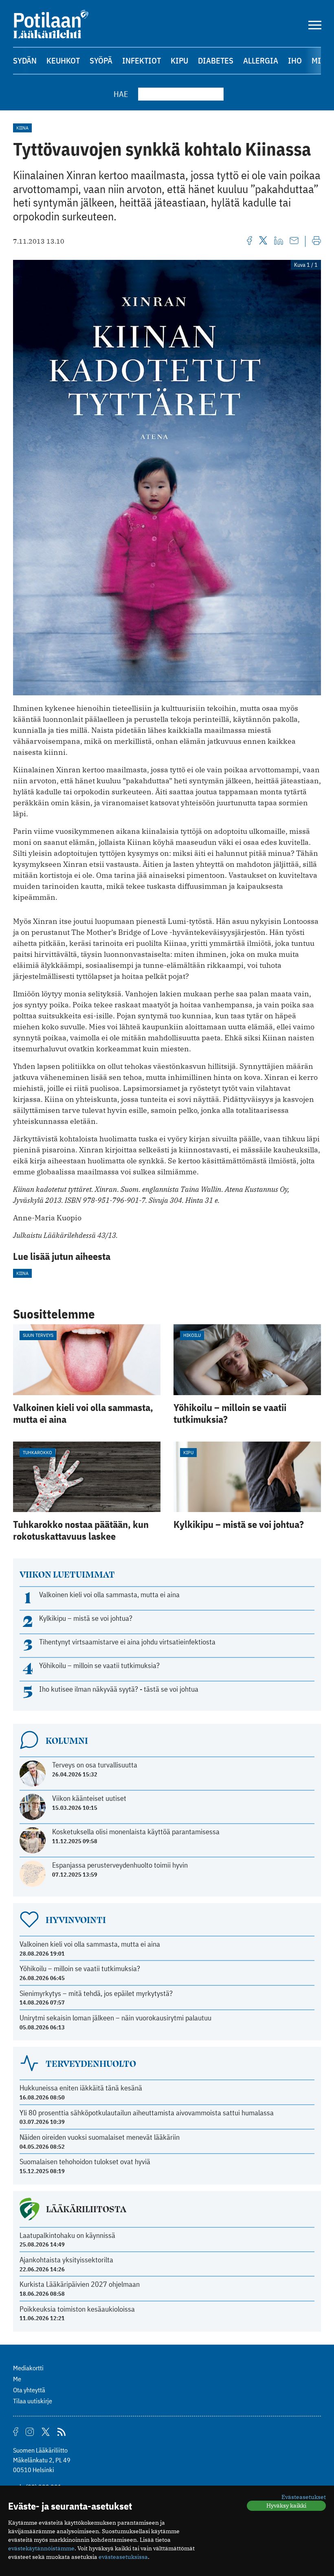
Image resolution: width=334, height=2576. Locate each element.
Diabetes (216, 60)
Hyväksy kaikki (286, 2506)
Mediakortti (28, 2368)
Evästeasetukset (304, 2497)
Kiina (22, 128)
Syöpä (101, 60)
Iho (295, 60)
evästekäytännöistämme (41, 2548)
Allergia (261, 60)
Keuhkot (63, 60)
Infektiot (142, 60)
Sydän (25, 60)
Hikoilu (192, 1335)
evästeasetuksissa (123, 2557)
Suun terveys (38, 1335)
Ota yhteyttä (29, 2390)
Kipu (179, 60)
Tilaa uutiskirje (33, 2401)
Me (17, 2379)
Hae (121, 94)
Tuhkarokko (37, 1452)
